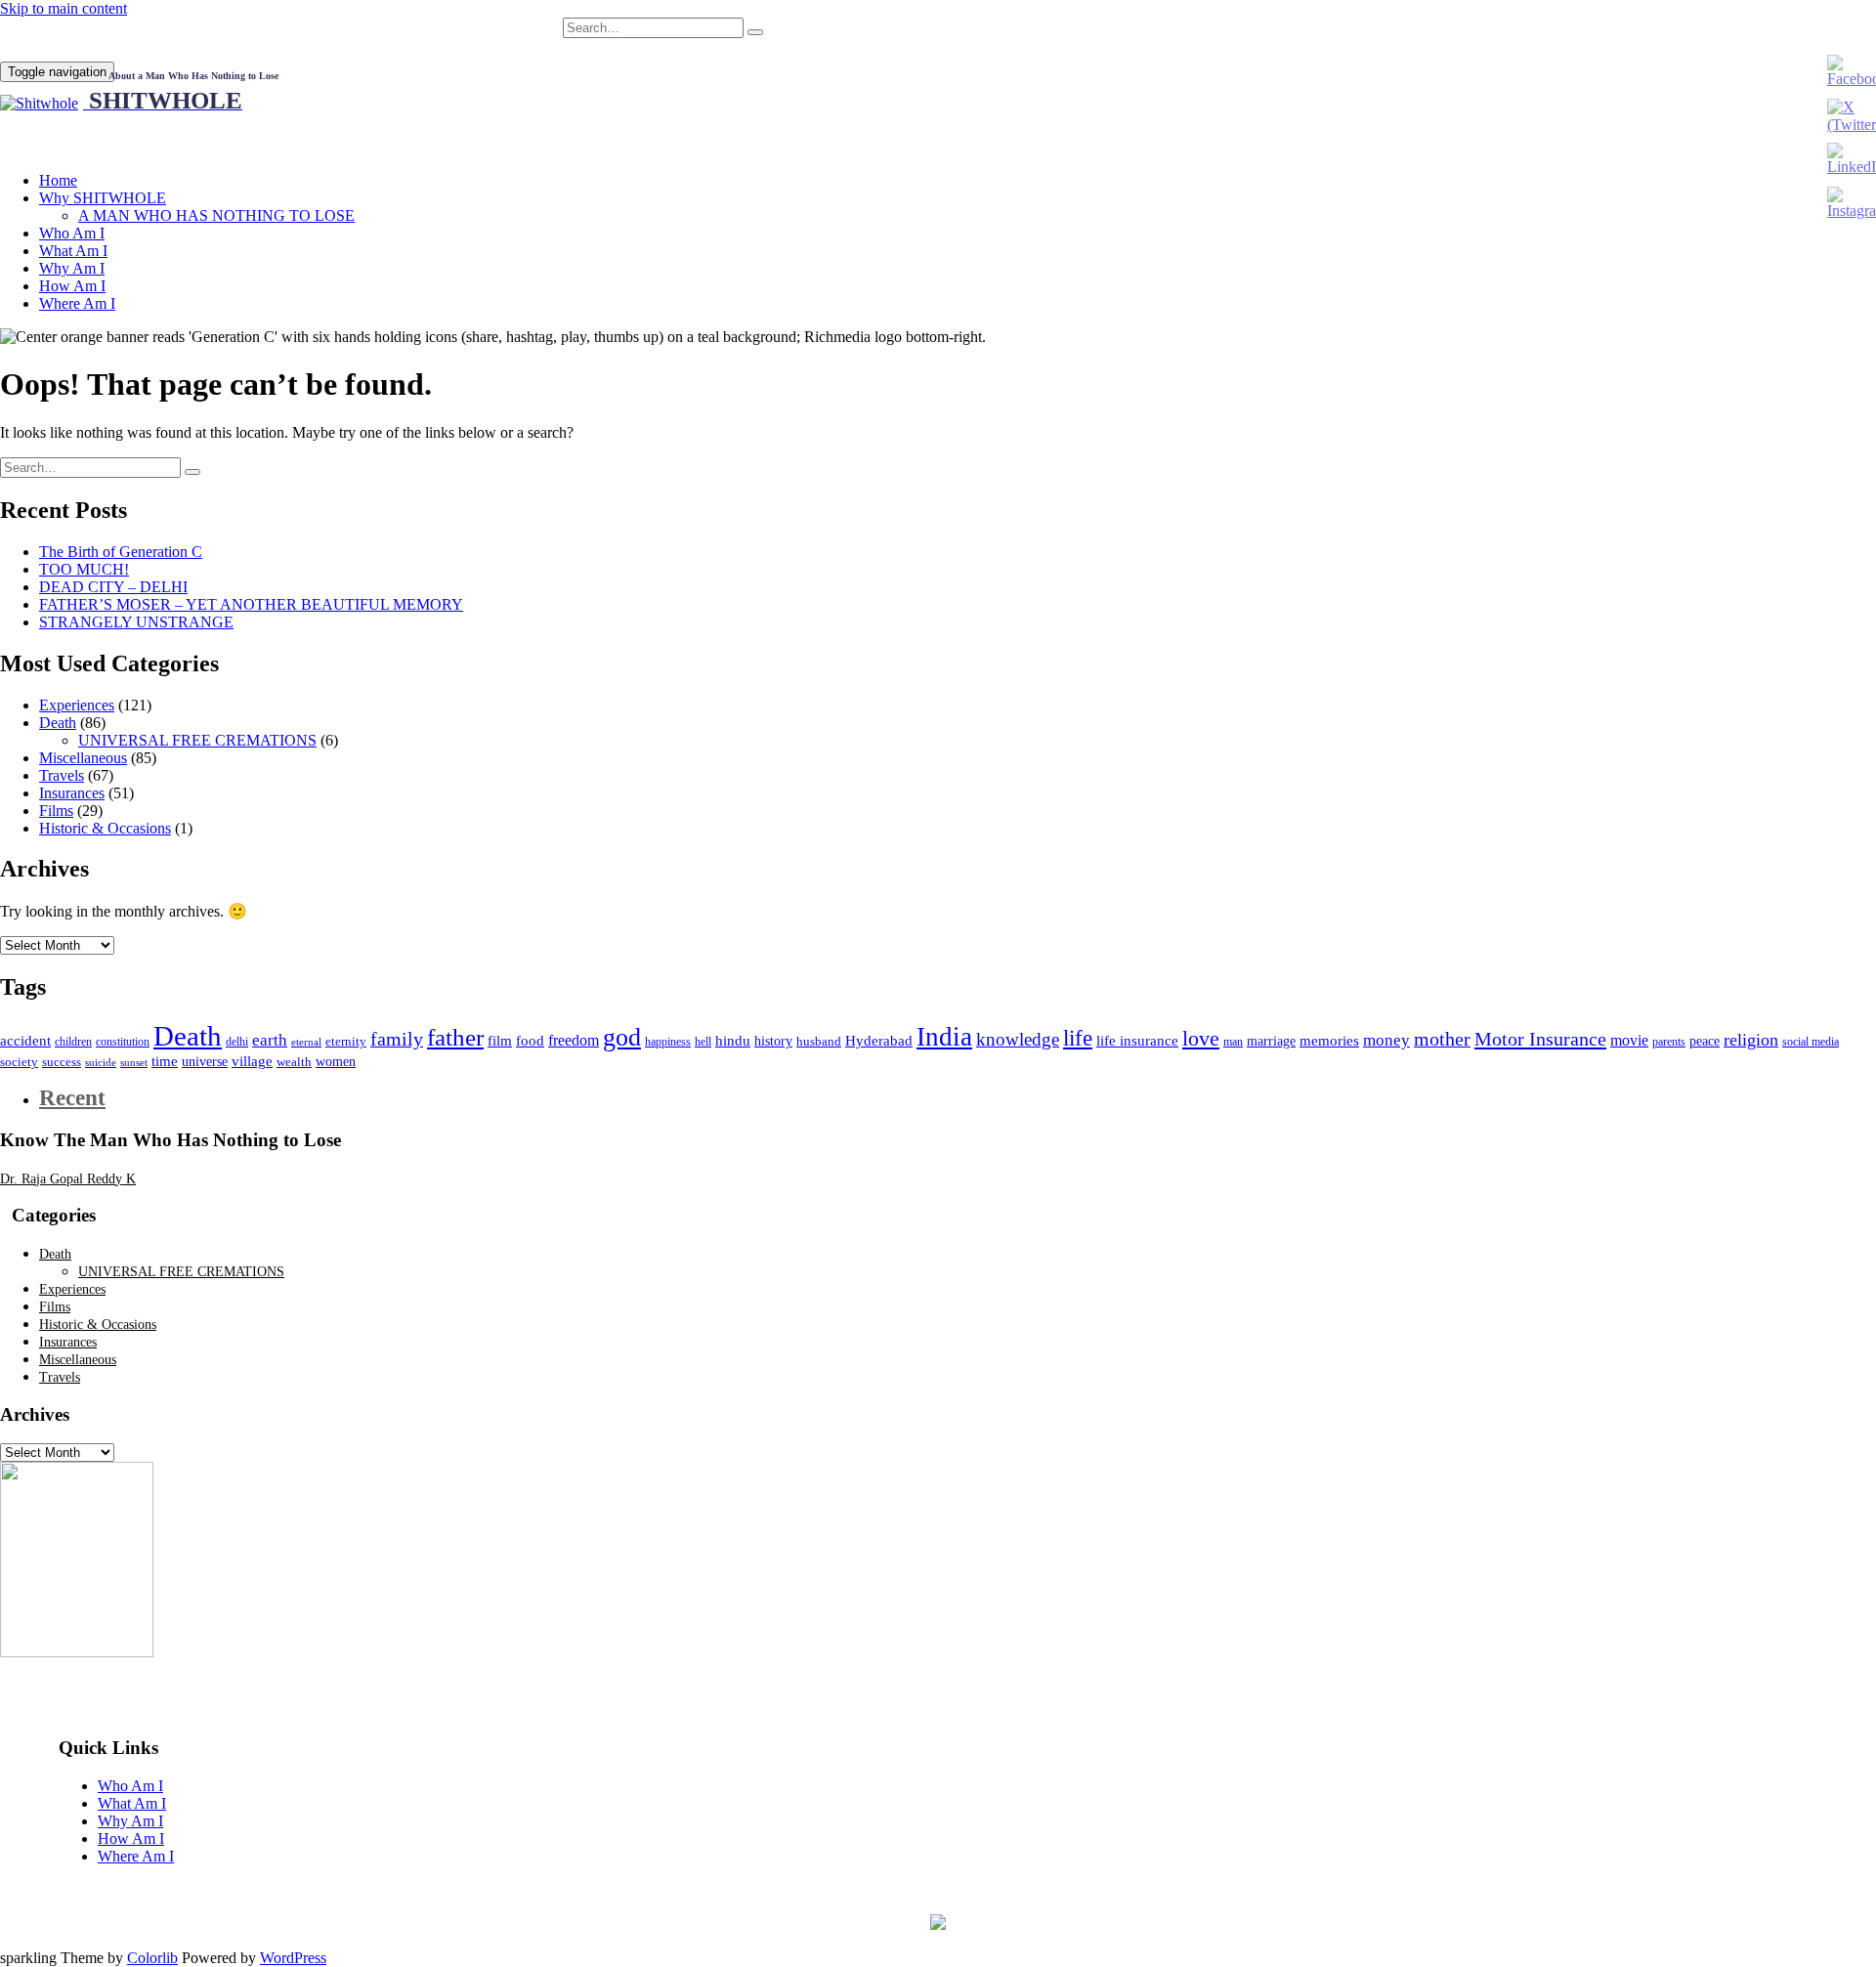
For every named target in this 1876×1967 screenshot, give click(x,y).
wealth (294, 1062)
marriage (1271, 1041)
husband (819, 1042)
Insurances (72, 793)
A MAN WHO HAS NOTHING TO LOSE (216, 215)
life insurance (1137, 1040)
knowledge (1018, 1039)
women (336, 1062)
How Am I (72, 286)
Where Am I (77, 303)
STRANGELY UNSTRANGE (136, 622)
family (397, 1039)
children (73, 1042)
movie (1629, 1040)
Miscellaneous (83, 758)
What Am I (73, 251)
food (530, 1041)
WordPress (293, 1958)
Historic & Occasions (105, 828)
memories (1329, 1040)
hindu (733, 1041)
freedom (574, 1040)
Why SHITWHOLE (103, 198)
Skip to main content (64, 8)
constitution (123, 1042)
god (622, 1037)
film (500, 1040)
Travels (62, 775)
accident (25, 1040)
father (455, 1037)
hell (703, 1042)
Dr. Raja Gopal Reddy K (68, 1179)
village (252, 1061)
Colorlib (152, 1958)
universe (205, 1062)
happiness (668, 1042)
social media (1811, 1042)
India (944, 1037)
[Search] (755, 32)
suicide (101, 1063)
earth (270, 1040)
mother (1442, 1039)
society (19, 1062)
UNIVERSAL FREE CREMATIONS (197, 740)
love (1201, 1038)
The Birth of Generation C (121, 552)
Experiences (77, 705)
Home (58, 180)
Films (56, 811)
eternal (306, 1042)
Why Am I (72, 268)
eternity (346, 1042)
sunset (134, 1063)
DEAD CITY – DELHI (113, 587)
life (1078, 1038)
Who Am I (72, 233)
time (165, 1061)
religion (1751, 1040)
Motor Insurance (1540, 1039)
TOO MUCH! (84, 569)
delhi (237, 1042)
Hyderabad (879, 1040)
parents (1669, 1042)
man (1233, 1042)
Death (58, 723)
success (62, 1062)
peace (1705, 1041)
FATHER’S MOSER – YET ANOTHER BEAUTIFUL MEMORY (251, 604)
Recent (72, 1098)
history (773, 1041)
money (1386, 1040)
